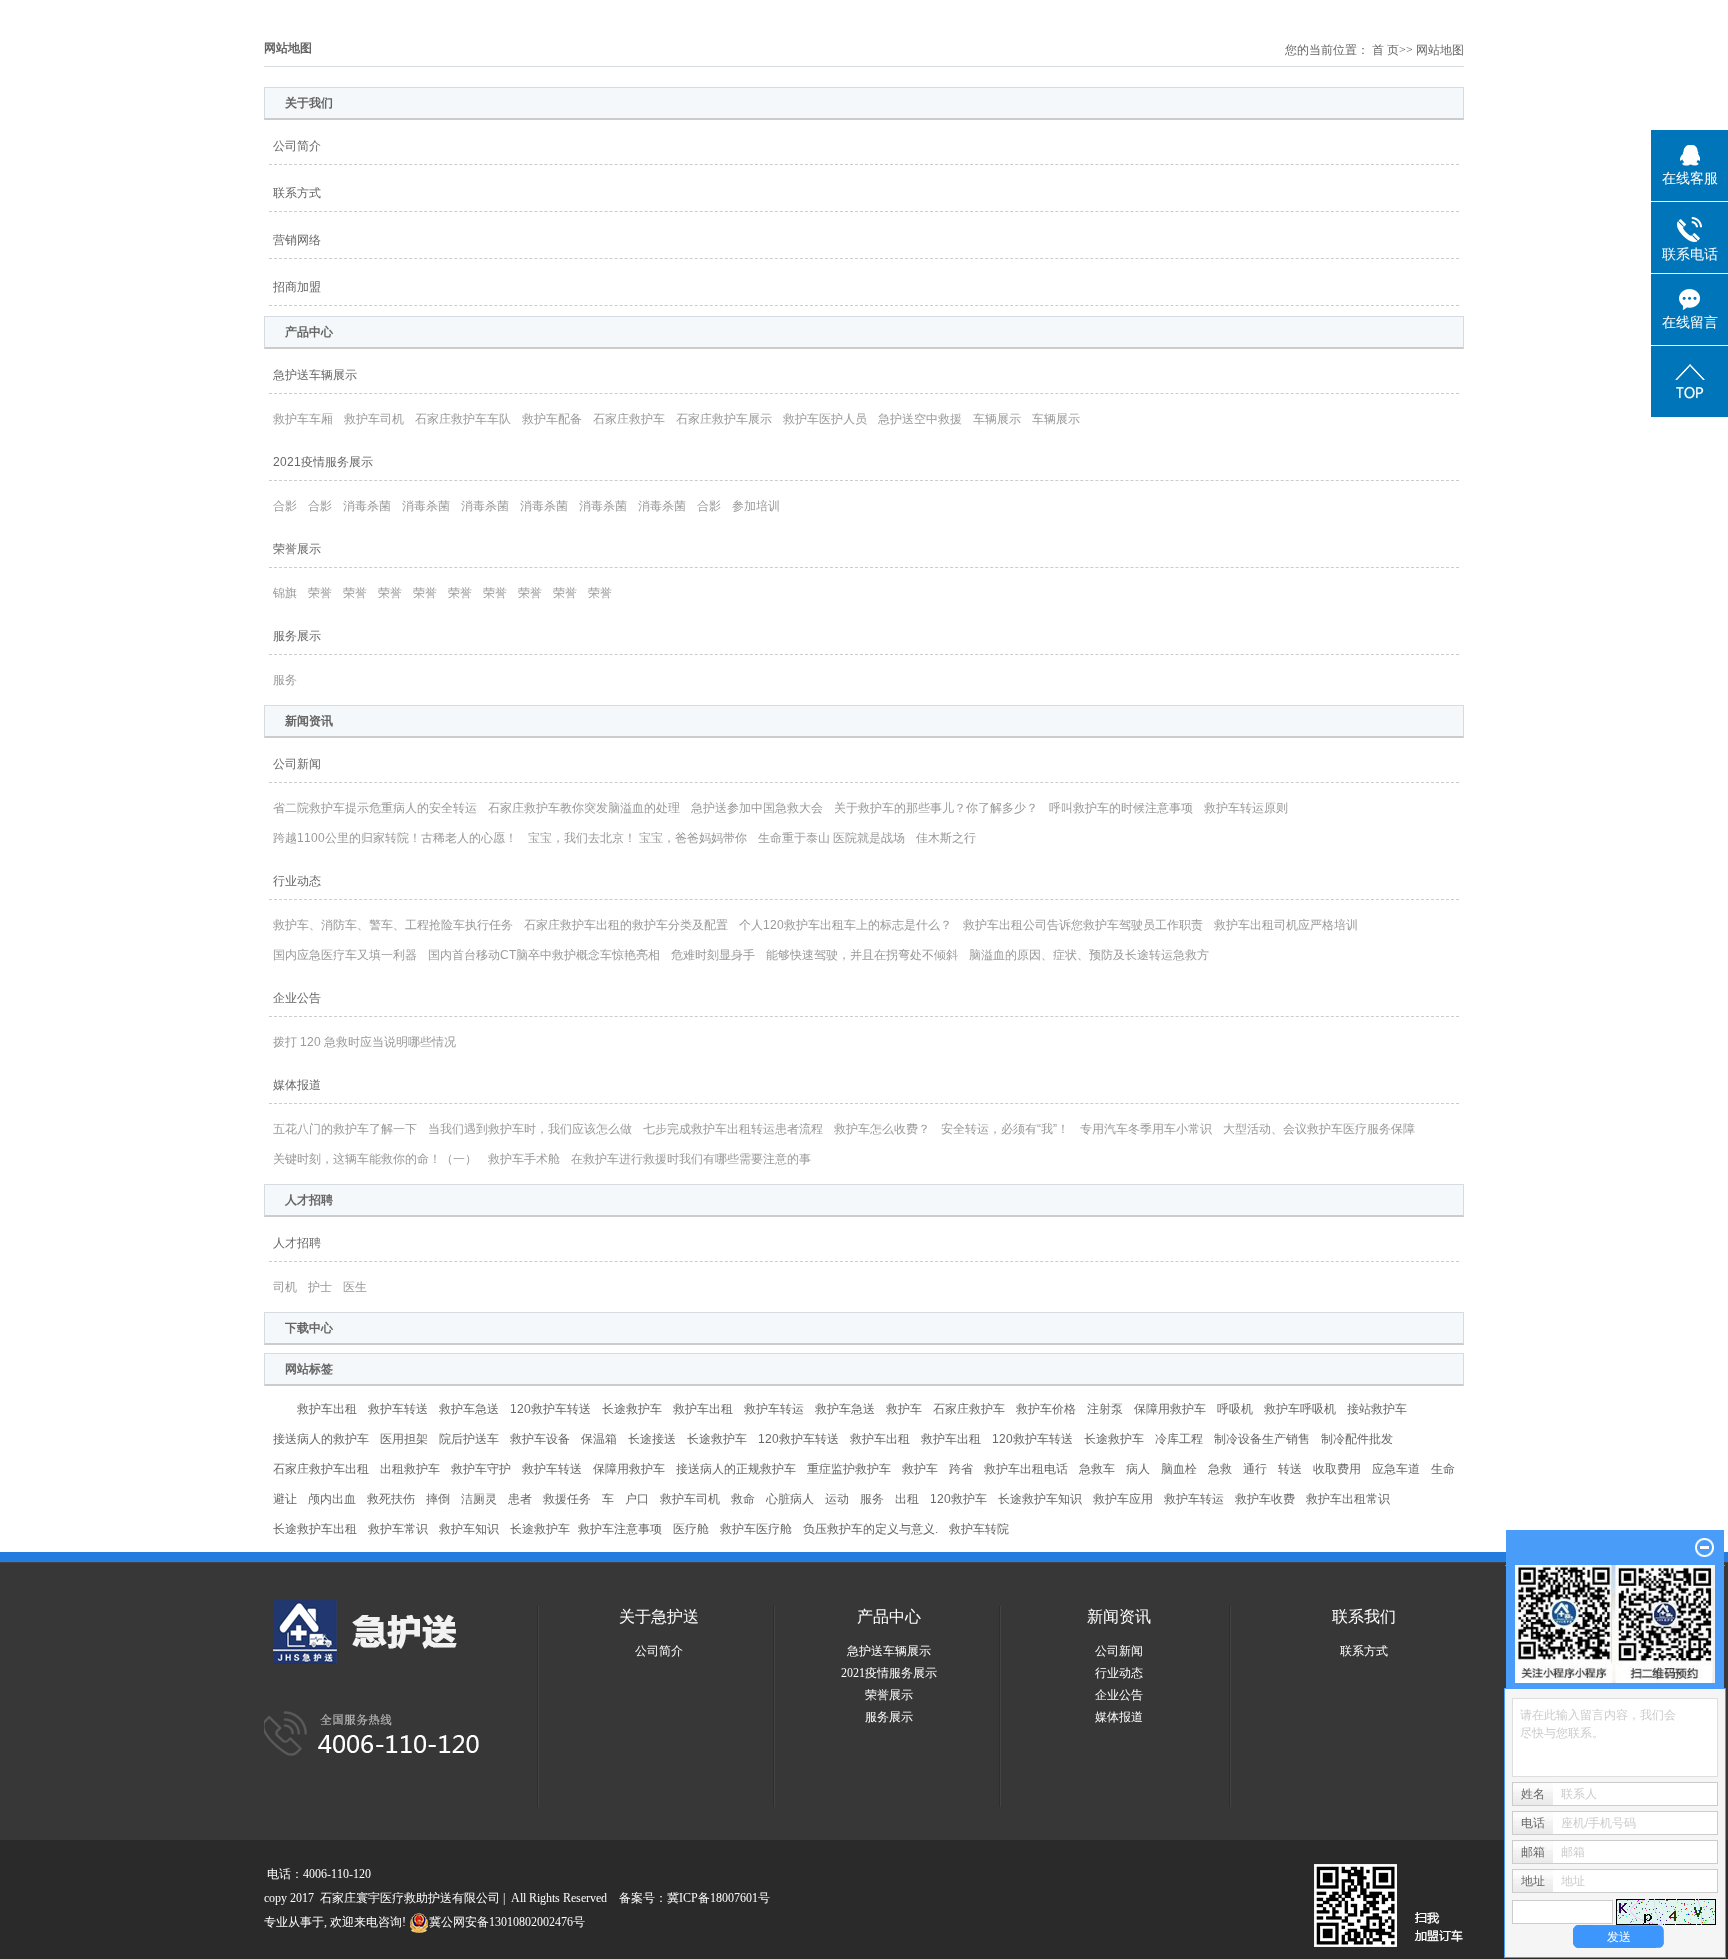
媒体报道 (297, 1085)
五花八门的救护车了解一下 (345, 1129)
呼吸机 (1235, 1409)
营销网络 (297, 240)
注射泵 (1105, 1409)
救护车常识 (398, 1529)
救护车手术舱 (524, 1159)
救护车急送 (469, 1409)
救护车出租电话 (1026, 1469)
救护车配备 (552, 419)
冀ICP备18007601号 (718, 1898)
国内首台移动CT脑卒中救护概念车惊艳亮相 (544, 955)
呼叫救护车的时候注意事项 (1121, 808)
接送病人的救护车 (321, 1439)
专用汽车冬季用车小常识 (1146, 1129)
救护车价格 (1046, 1409)
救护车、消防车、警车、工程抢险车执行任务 (393, 925)
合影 (285, 506)
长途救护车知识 (1040, 1499)
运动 (837, 1499)
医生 (355, 1287)
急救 (1220, 1469)
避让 (285, 1499)
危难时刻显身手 (713, 955)
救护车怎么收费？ (882, 1129)
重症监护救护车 (849, 1469)
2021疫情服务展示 (323, 462)
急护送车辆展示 (315, 375)
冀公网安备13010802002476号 (507, 1922)
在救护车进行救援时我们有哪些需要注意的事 (691, 1159)
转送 (1290, 1469)
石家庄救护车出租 (321, 1469)
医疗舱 (691, 1529)
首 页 (1385, 50)
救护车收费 (1265, 1499)
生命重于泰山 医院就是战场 (831, 838)
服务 (285, 680)
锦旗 (285, 593)
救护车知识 (469, 1529)
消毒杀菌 (367, 506)
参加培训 (756, 506)
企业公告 (297, 998)
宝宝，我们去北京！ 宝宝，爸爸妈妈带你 (637, 838)
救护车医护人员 (825, 419)
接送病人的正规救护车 (736, 1469)
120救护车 (958, 1499)
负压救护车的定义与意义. (870, 1529)
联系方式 (297, 193)
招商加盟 (297, 287)
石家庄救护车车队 (463, 419)
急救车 (1097, 1469)
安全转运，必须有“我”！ (1005, 1129)
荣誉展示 (297, 549)
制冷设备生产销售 (1262, 1439)
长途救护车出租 (315, 1529)
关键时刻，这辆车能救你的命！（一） (375, 1159)
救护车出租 (327, 1409)
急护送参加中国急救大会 (757, 808)
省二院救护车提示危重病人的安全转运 (375, 808)
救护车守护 (481, 1469)
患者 (520, 1499)
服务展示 (297, 636)
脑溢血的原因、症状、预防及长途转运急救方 (1089, 955)
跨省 (961, 1469)
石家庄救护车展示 (724, 419)
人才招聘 (297, 1243)
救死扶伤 (391, 1499)
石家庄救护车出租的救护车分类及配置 (626, 925)
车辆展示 (997, 419)
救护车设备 (540, 1439)
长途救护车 (632, 1409)
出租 (907, 1499)
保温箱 (599, 1439)
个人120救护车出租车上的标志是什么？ (845, 925)
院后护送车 (469, 1439)
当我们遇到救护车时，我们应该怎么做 (530, 1129)
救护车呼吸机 (1300, 1409)
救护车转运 (774, 1409)
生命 (1443, 1469)
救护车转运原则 (1246, 808)
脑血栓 (1179, 1469)
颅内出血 (332, 1499)
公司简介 (297, 146)
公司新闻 (297, 764)
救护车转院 (979, 1529)
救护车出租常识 (1348, 1499)
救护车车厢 (303, 419)
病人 (1138, 1469)
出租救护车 (410, 1469)
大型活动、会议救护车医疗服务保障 (1319, 1129)
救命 (743, 1499)
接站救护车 (1377, 1409)
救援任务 (567, 1499)
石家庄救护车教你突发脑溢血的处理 (584, 808)
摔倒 (438, 1499)
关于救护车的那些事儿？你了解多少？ (936, 808)
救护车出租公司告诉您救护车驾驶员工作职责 (1083, 925)
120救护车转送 (550, 1409)
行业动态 (297, 881)
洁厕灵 (479, 1499)
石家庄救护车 (629, 419)
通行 (1255, 1469)
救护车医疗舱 (756, 1529)
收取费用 (1337, 1469)
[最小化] (1704, 1548)
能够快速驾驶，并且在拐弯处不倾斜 (862, 955)
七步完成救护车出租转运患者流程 (733, 1129)
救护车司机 (374, 419)
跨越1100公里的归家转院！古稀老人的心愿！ (395, 838)
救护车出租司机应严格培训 (1286, 925)
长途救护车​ (540, 1529)
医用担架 (404, 1439)
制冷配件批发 (1357, 1439)
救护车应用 (1123, 1499)
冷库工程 (1179, 1439)
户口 (637, 1499)
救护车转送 (398, 1409)
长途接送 (652, 1439)
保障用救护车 (1170, 1409)
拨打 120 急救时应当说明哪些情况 (364, 1042)
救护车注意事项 (620, 1529)
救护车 (904, 1409)
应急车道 (1396, 1469)
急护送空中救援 (920, 419)
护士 (320, 1287)
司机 (285, 1287)
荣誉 (320, 593)
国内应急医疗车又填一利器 (345, 955)
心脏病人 (790, 1499)
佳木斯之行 (946, 838)
